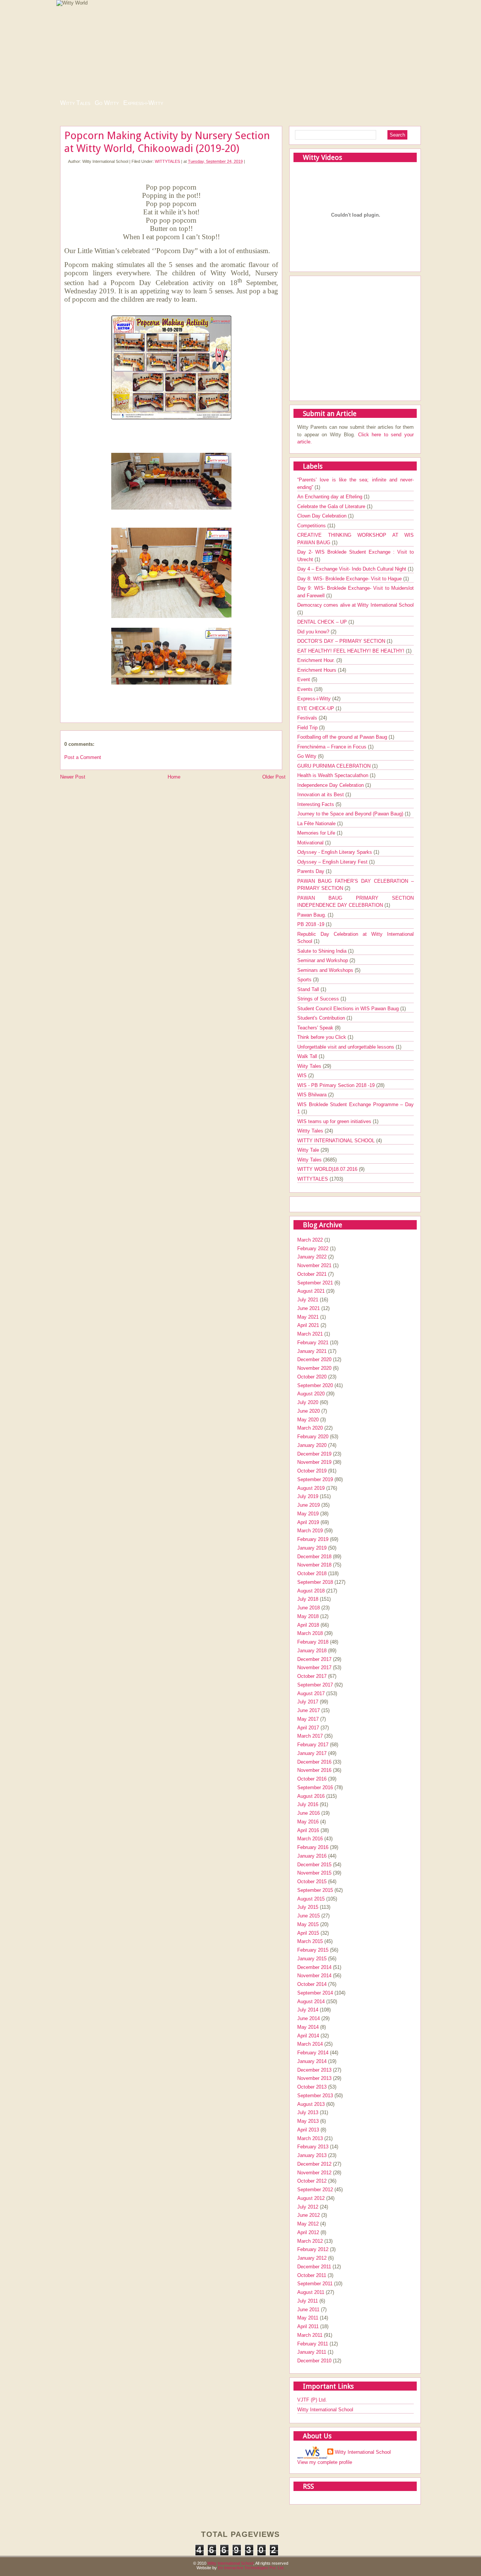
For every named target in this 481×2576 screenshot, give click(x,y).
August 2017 (311, 1693)
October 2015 (312, 1882)
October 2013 (312, 2087)
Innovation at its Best (321, 795)
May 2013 (308, 2121)
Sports (305, 980)
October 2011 (312, 2275)
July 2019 (308, 1496)
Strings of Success (319, 999)
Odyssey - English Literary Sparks (335, 852)
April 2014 (308, 2036)
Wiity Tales (310, 1066)
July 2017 (308, 1702)
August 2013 (311, 2104)
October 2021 (312, 1274)
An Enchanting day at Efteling (330, 497)
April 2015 (308, 1933)
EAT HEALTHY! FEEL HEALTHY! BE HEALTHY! (352, 651)
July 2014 (308, 2010)
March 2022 (310, 1240)
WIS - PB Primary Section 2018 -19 (337, 1085)
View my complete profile (325, 2462)
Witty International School (325, 2410)
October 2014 (312, 1984)
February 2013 (313, 2147)
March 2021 (310, 1334)
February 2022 (313, 1249)
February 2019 (313, 1539)
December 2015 (314, 1865)
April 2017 (308, 1728)
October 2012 (312, 2181)
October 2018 (312, 1573)
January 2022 (312, 1257)
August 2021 (311, 1291)
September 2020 (315, 1385)
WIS (303, 1075)
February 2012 (313, 2249)
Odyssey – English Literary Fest (333, 862)
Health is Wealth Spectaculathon (334, 775)
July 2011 (308, 2301)
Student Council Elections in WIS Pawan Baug (349, 1009)
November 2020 (314, 1368)
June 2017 (309, 1710)
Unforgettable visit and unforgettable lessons (346, 1047)
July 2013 (308, 2112)
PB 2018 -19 (312, 924)
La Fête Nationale (317, 824)
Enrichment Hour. (317, 660)
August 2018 (311, 1591)
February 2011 (313, 2344)
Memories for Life (317, 833)
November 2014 (314, 1976)
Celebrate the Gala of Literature (332, 506)
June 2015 (309, 1916)
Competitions (312, 526)
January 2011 (312, 2352)
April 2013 (308, 2130)
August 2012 (311, 2198)
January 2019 (312, 1548)
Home (174, 777)
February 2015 (313, 1950)
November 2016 (314, 1770)
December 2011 (314, 2267)
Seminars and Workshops (326, 970)
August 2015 (311, 1899)
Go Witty (107, 103)
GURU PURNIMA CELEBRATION (335, 766)
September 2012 (315, 2190)
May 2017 (308, 1719)
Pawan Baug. (312, 915)
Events (306, 689)
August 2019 (311, 1488)
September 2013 (315, 2096)
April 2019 (308, 1522)
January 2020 (312, 1445)
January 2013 (312, 2155)
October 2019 (312, 1471)
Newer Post (73, 777)
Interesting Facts (316, 804)
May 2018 (308, 1616)
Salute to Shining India (323, 951)
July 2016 (308, 1804)
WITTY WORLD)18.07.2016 (328, 1169)
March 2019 (310, 1531)
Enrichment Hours (318, 670)
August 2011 (311, 2292)
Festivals (308, 718)
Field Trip (308, 728)
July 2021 (308, 1300)
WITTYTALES (167, 161)
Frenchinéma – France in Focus (333, 747)
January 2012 (312, 2258)
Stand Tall (309, 989)
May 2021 (308, 1317)
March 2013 (310, 2138)
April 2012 (308, 2232)
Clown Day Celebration (323, 516)
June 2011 (308, 2310)
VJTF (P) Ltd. (312, 2400)
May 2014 (308, 2027)
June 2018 (309, 1608)
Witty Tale (309, 1150)
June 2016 (309, 1813)
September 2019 (315, 1479)
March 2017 (310, 1736)
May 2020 (308, 1420)
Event (304, 679)
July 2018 (308, 1599)
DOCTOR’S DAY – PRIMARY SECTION (342, 641)
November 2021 (314, 1265)
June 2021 (309, 1308)
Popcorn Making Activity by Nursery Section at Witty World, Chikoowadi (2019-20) (167, 142)
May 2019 (308, 1514)
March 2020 (310, 1428)
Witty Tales (75, 103)
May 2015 (308, 1924)
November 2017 (314, 1667)
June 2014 (309, 2018)
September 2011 (315, 2284)
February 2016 (313, 1847)
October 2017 (312, 1676)
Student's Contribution (322, 1018)
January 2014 (312, 2061)
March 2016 (310, 1839)
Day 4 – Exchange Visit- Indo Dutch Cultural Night (352, 569)
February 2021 (313, 1343)
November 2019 (314, 1462)
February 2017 (313, 1745)
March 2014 (310, 2044)
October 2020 (312, 1377)
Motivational (311, 843)
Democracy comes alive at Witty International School (355, 605)
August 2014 (311, 2001)
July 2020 (308, 1402)
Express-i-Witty (143, 103)
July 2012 (308, 2207)
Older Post (274, 777)
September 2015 (315, 1890)
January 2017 (312, 1753)
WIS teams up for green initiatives (335, 1121)
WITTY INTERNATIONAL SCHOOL (337, 1141)
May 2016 (308, 1822)
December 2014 (314, 1967)
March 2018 (310, 1633)
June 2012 (309, 2215)
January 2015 (312, 1959)
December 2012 (314, 2164)
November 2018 (314, 1565)
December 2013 (314, 2070)
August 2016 (311, 1796)
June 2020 (309, 1411)
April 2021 (308, 1325)
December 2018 (314, 1557)
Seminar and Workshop (323, 960)
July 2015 (308, 1907)
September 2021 (315, 1283)
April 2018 (308, 1625)
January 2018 (312, 1651)
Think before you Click (322, 1037)
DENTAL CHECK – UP (323, 622)
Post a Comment (83, 757)
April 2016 (308, 1830)
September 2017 (315, 1685)
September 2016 (315, 1787)
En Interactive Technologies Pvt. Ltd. (251, 2568)
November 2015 (314, 1873)
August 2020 (311, 1394)
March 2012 (310, 2241)
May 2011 (308, 2318)
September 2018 (315, 1582)
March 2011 (310, 2335)
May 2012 (308, 2224)
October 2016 (312, 1779)
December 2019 (314, 1454)
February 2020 (313, 1437)
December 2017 (314, 1659)
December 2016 (314, 1762)
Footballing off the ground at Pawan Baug (343, 737)
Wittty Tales (311, 1131)
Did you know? (314, 632)
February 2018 (313, 1642)
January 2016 (312, 1856)
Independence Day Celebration (331, 785)
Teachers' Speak (316, 1028)
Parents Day (312, 871)
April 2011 (308, 2326)
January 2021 (312, 1351)
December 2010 (314, 2361)
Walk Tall (308, 1056)
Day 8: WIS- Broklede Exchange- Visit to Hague (350, 579)
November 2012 (314, 2173)
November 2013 (314, 2078)
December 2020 (314, 1359)
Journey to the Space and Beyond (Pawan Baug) (351, 814)
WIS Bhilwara (313, 1095)
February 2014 (313, 2053)
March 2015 (310, 1941)
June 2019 (309, 1505)
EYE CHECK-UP (316, 708)
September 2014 (315, 1993)
